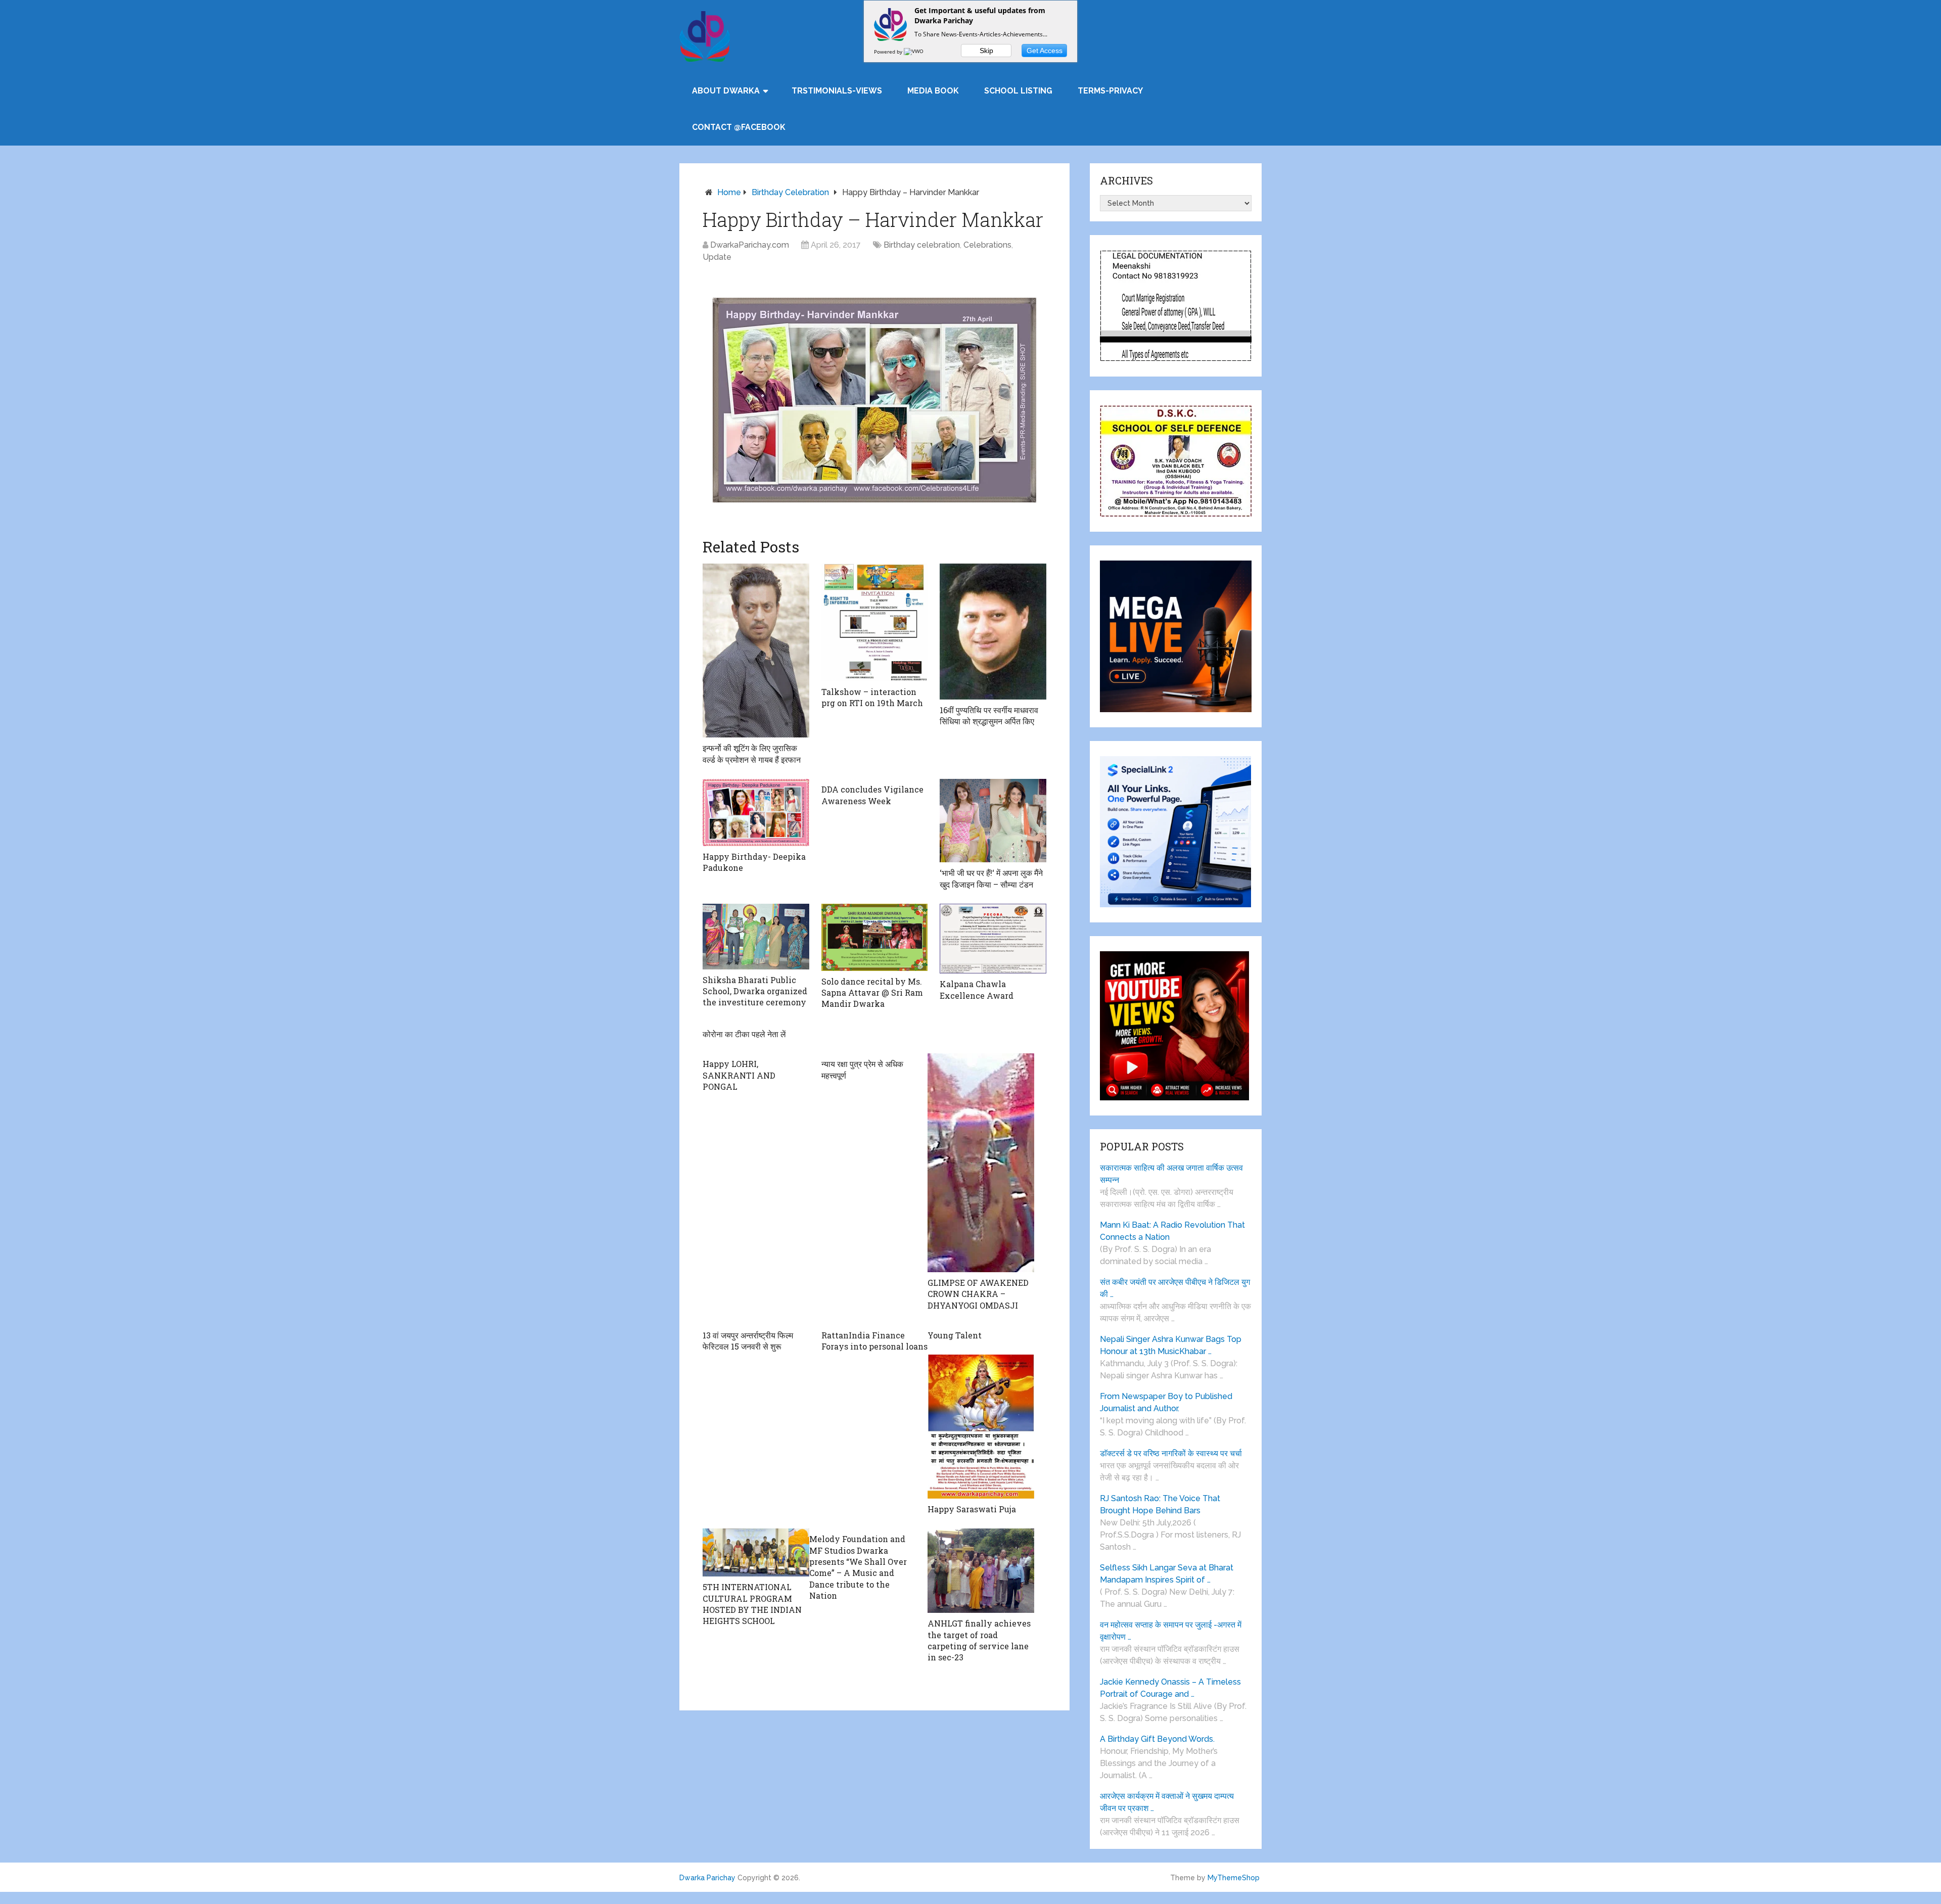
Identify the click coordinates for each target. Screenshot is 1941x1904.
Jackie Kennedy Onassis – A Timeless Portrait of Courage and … (1170, 1688)
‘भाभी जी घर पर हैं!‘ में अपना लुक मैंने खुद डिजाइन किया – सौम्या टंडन (991, 878)
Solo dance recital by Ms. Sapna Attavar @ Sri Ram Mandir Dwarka (872, 993)
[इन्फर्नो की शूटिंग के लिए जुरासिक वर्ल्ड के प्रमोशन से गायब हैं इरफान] (756, 651)
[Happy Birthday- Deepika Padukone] (756, 812)
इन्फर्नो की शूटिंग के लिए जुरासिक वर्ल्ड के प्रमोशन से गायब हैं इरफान (752, 753)
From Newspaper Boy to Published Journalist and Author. (1166, 1402)
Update (717, 257)
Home (729, 192)
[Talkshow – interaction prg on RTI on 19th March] (875, 622)
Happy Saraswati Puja (972, 1509)
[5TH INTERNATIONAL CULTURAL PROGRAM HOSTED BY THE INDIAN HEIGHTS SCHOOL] (756, 1552)
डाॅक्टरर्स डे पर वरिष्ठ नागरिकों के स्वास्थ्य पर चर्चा (1171, 1453)
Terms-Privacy (1110, 91)
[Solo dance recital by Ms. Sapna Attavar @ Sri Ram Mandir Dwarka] (875, 937)
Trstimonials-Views (837, 91)
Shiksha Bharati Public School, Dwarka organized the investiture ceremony (755, 991)
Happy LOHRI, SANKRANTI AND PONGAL (739, 1075)
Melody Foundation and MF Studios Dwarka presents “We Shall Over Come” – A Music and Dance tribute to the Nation (858, 1567)
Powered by (889, 52)
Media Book (933, 91)
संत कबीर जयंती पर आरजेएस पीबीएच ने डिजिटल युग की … (1175, 1288)
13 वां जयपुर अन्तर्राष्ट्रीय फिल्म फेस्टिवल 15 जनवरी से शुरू (748, 1341)
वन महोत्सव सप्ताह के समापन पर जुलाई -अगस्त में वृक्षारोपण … (1171, 1631)
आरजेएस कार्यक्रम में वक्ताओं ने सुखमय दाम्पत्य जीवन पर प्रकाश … (1167, 1802)
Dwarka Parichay (707, 1878)
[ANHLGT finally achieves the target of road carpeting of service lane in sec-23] (981, 1571)
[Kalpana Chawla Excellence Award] (993, 939)
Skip (986, 51)
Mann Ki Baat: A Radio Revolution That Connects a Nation (1172, 1231)
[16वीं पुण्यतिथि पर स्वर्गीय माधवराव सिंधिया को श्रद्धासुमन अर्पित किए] (993, 632)
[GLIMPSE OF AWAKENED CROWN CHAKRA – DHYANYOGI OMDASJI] (981, 1163)
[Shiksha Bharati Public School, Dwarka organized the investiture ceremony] (756, 937)
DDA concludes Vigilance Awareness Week (872, 795)
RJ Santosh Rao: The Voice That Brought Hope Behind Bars (1160, 1504)
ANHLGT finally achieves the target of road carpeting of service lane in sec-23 (979, 1640)
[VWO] (914, 52)
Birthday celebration (790, 192)
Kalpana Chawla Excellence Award (977, 989)
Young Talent (955, 1335)
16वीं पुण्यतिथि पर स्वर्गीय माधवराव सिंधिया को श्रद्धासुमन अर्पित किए (989, 715)
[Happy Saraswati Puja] (981, 1426)
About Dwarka (726, 91)
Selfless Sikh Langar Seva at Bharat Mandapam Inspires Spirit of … (1167, 1574)
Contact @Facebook (739, 127)
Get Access (1045, 51)
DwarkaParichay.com (750, 245)
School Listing (1018, 91)
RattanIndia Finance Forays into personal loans (874, 1341)
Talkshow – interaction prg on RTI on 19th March (872, 697)
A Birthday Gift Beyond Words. (1157, 1739)
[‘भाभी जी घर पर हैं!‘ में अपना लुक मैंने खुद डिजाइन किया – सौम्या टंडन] (993, 821)
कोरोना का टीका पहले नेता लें (744, 1034)
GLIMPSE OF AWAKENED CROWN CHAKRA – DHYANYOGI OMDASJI (978, 1294)
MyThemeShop (1234, 1878)
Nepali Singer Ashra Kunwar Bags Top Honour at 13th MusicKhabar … (1171, 1345)
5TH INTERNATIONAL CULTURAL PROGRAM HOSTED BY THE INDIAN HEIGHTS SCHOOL (752, 1604)
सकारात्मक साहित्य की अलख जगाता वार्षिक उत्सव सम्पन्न (1171, 1174)
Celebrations (987, 245)
